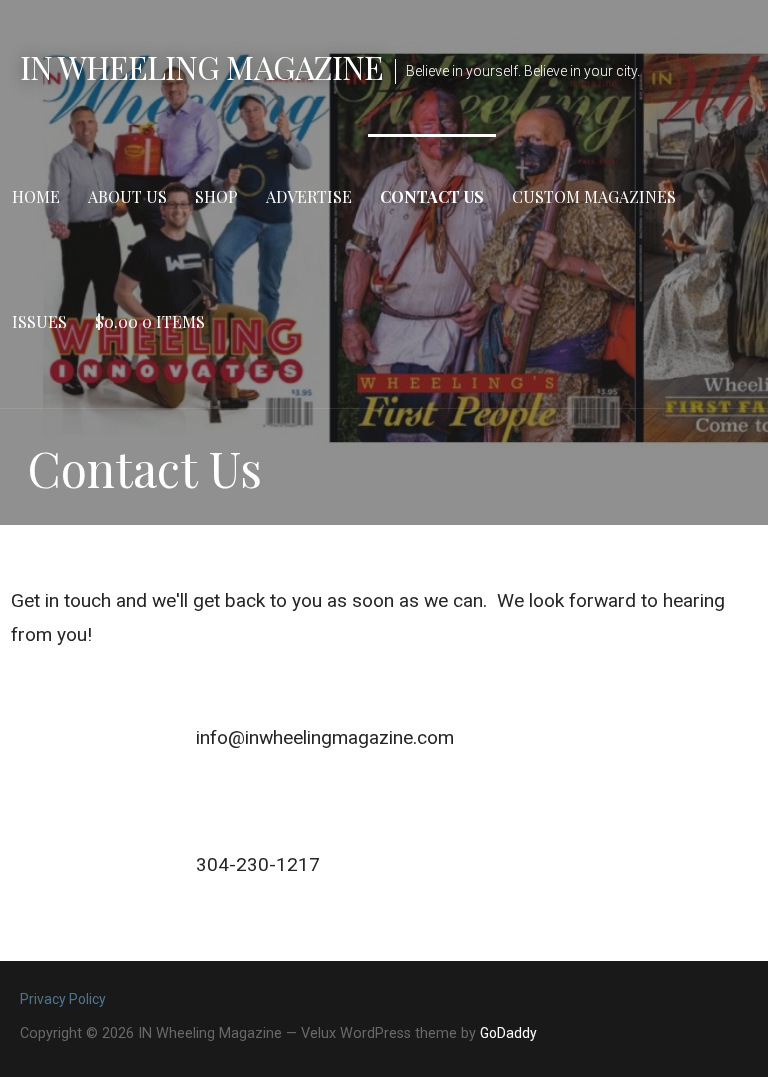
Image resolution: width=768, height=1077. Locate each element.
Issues (39, 321)
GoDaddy (508, 1033)
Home (36, 196)
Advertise (309, 196)
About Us (127, 196)
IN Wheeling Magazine (201, 66)
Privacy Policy (63, 999)
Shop (216, 196)
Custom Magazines (594, 196)
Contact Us (432, 196)
